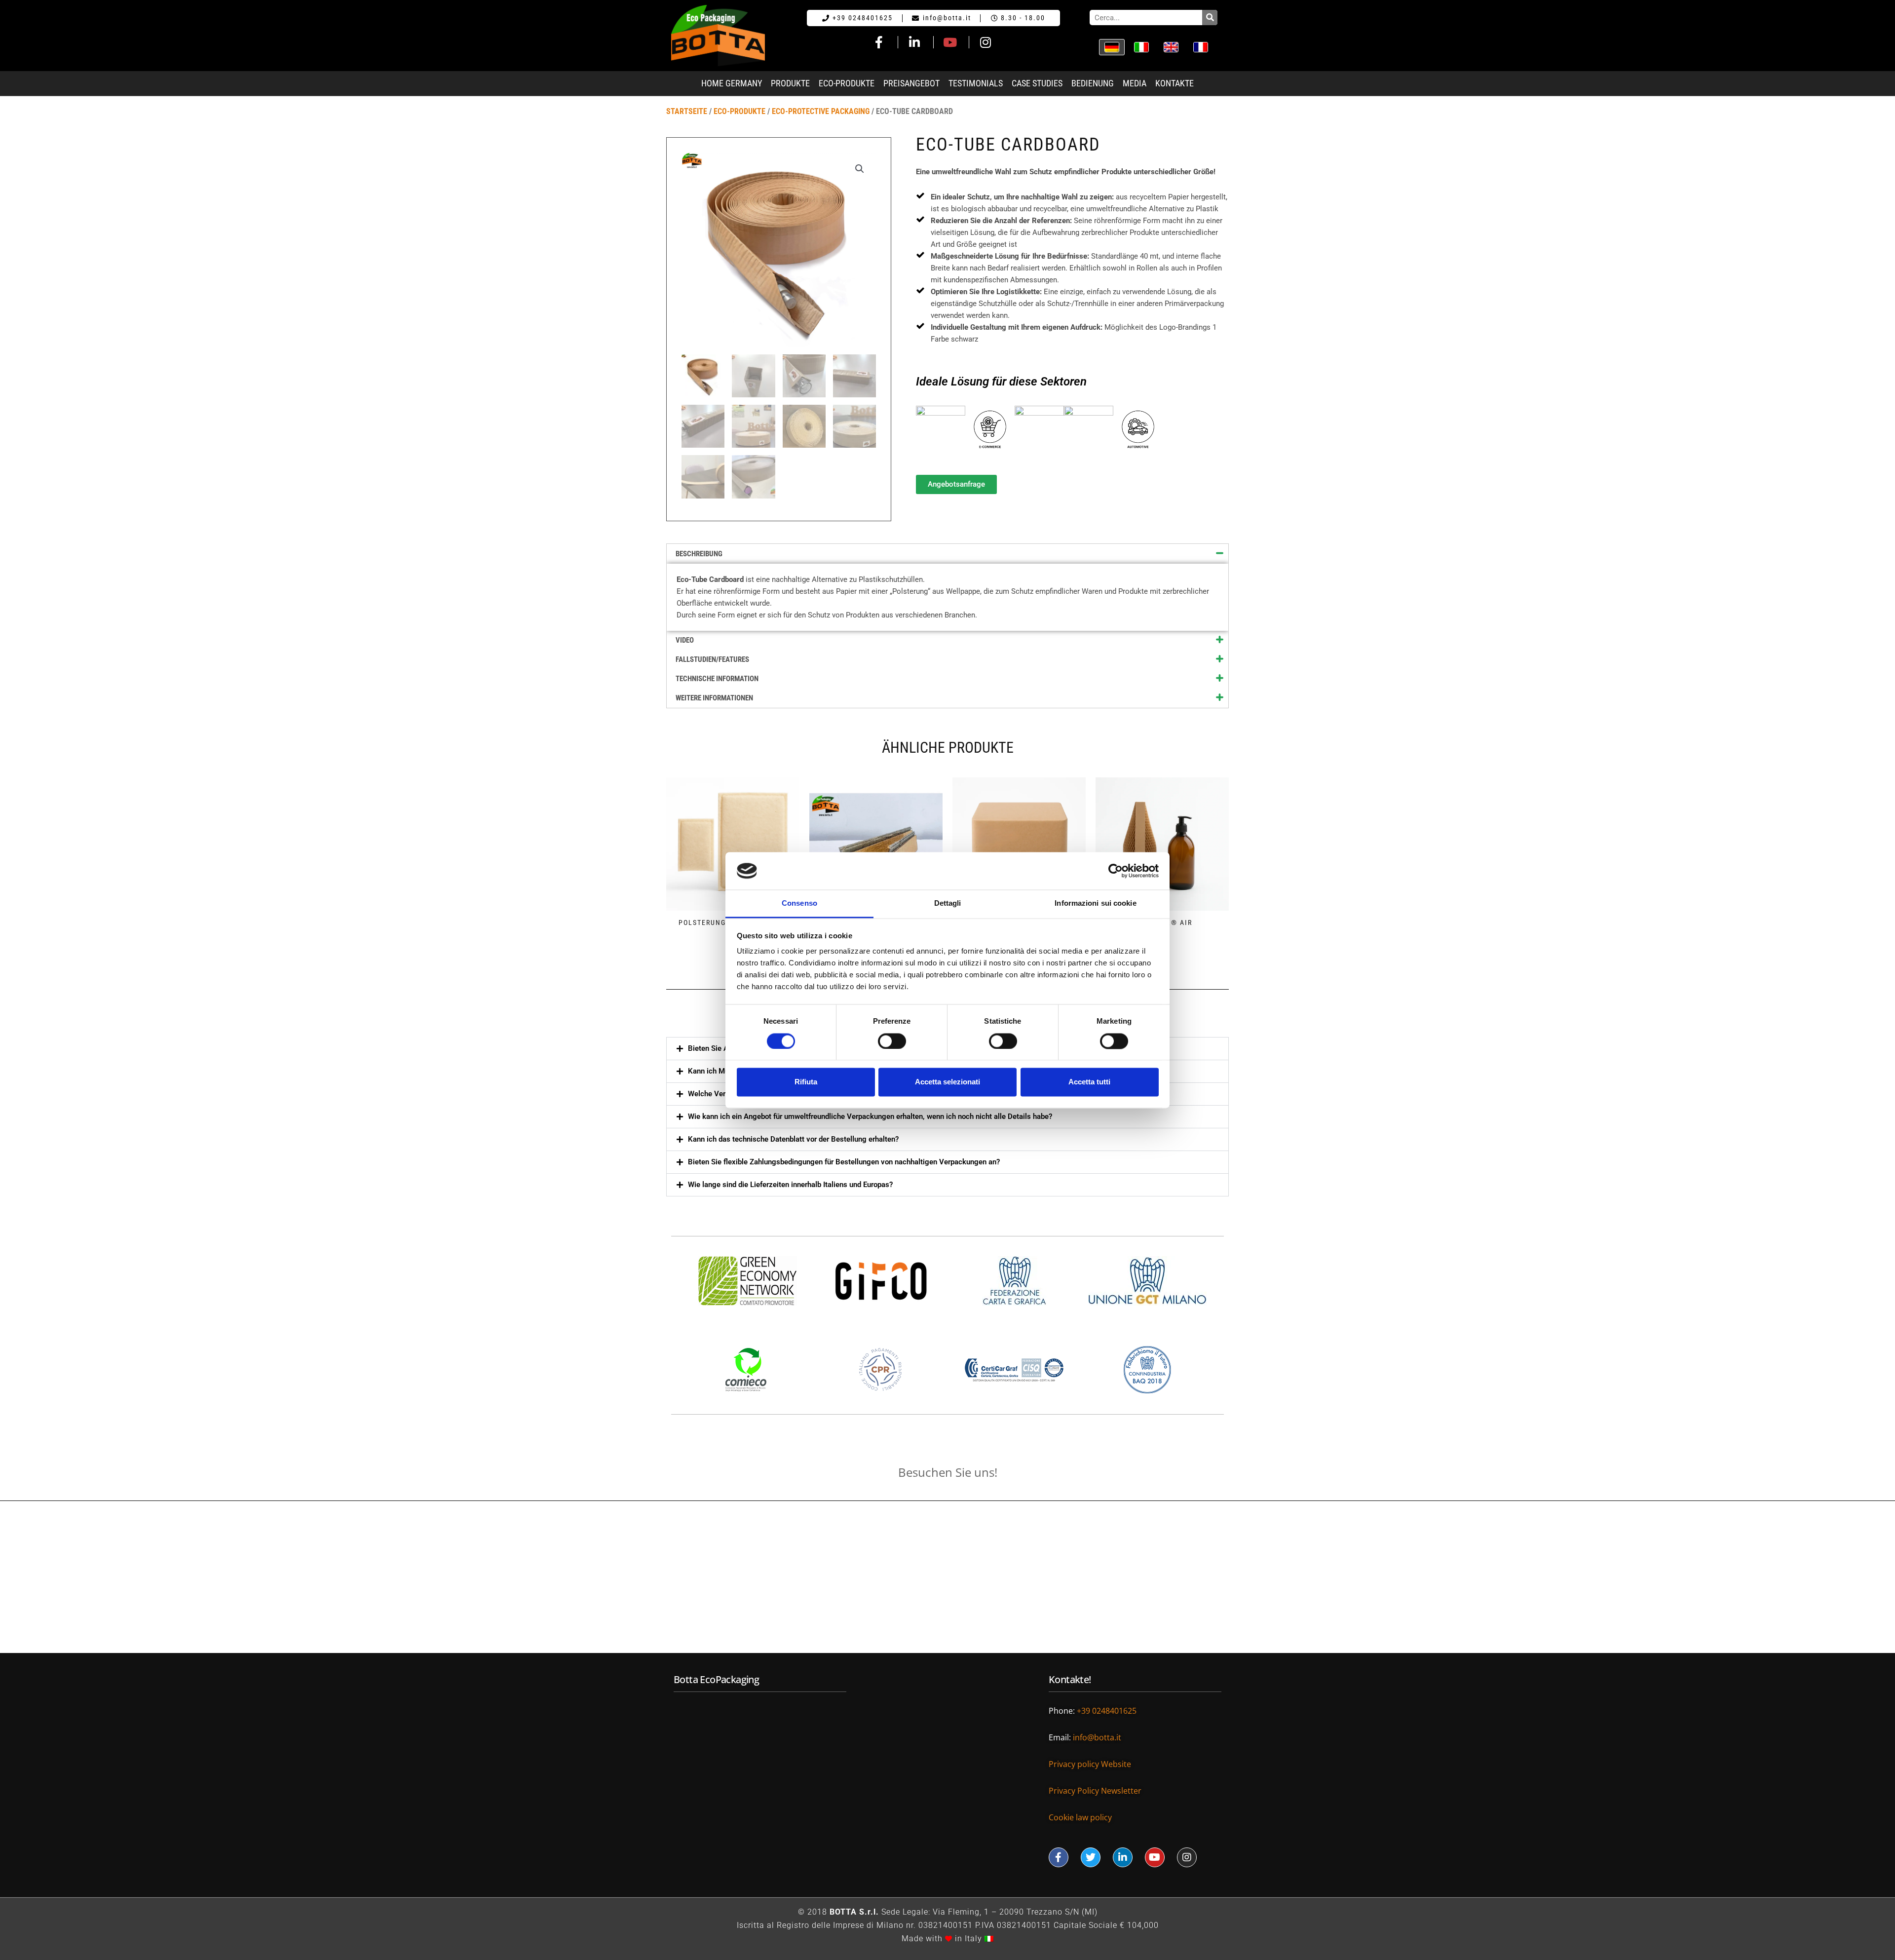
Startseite (687, 111)
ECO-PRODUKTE (847, 83)
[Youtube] (1155, 1857)
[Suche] (1210, 18)
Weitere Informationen (714, 698)
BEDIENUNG (1093, 83)
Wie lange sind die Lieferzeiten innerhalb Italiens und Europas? (790, 1185)
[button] (947, 1117)
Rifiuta (806, 1082)
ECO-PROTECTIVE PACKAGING (821, 111)
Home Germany (732, 83)
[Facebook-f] (1059, 1857)
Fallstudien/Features (712, 659)
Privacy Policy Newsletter (1095, 1791)
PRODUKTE (790, 83)
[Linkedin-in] (1123, 1857)
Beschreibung (699, 554)
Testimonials (976, 83)
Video (685, 640)
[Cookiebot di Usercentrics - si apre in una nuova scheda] (1116, 871)
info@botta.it (1098, 1737)
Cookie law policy (1080, 1817)
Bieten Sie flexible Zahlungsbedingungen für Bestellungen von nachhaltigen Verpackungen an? (844, 1162)
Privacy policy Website (1091, 1764)
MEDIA (1135, 83)
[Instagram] (1187, 1857)
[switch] (892, 1041)
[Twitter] (1091, 1857)
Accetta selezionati (947, 1082)
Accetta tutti (1089, 1082)
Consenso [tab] (799, 903)
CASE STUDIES (1037, 83)
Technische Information (717, 679)
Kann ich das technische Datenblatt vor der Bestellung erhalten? (793, 1139)
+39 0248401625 (1108, 1711)
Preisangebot (911, 83)
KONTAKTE (1175, 83)
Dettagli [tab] (948, 903)
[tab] (947, 554)
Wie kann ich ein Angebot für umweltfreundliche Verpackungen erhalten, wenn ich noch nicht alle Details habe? (870, 1116)
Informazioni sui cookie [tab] (1095, 903)
